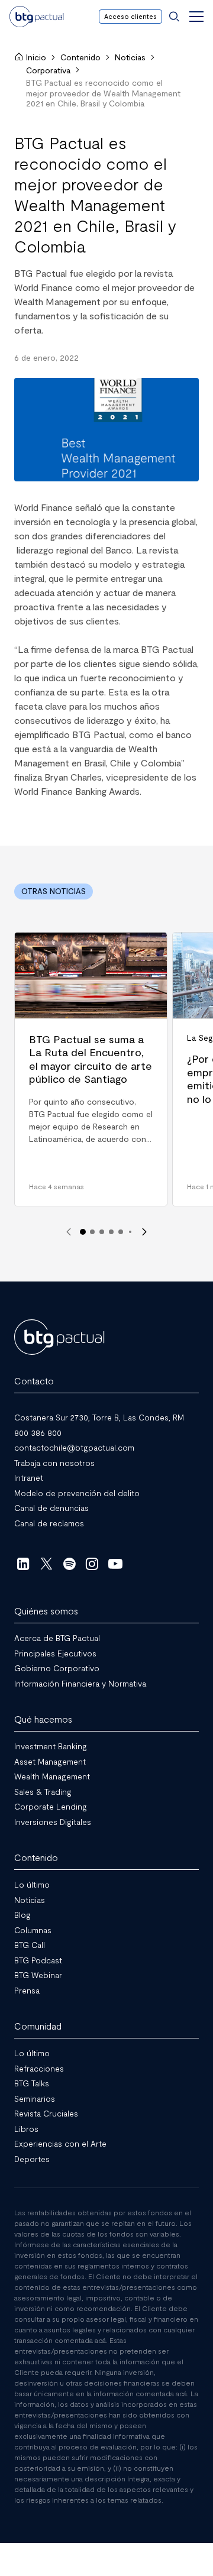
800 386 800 (38, 1432)
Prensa (27, 1990)
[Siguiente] (144, 1232)
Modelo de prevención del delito (77, 1492)
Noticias (130, 57)
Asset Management (50, 1761)
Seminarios (35, 2098)
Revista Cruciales (46, 2113)
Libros (26, 2128)
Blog (22, 1915)
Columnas (33, 1929)
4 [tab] (111, 1232)
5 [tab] (121, 1232)
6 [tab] (130, 1232)
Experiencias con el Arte (60, 2143)
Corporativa (48, 70)
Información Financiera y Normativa (80, 1683)
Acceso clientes (130, 16)
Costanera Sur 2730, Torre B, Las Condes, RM (99, 1417)
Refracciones (39, 2068)
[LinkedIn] (23, 1564)
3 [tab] (102, 1232)
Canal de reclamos (49, 1522)
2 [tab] (92, 1232)
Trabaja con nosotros (54, 1462)
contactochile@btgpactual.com (74, 1447)
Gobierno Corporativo (57, 1668)
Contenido (80, 57)
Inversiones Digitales (53, 1821)
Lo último (32, 1884)
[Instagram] (93, 1564)
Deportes (32, 2158)
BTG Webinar (38, 1975)
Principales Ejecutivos (55, 1653)
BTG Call (30, 1945)
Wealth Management (52, 1776)
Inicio (36, 57)
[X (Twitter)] (46, 1564)
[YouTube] (115, 1564)
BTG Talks (32, 2083)
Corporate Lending (51, 1806)
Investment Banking (51, 1746)
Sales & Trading (43, 1791)
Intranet (29, 1478)
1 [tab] (83, 1232)
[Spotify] (70, 1564)
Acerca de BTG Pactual (57, 1638)
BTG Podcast (38, 1959)
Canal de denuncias (51, 1508)
